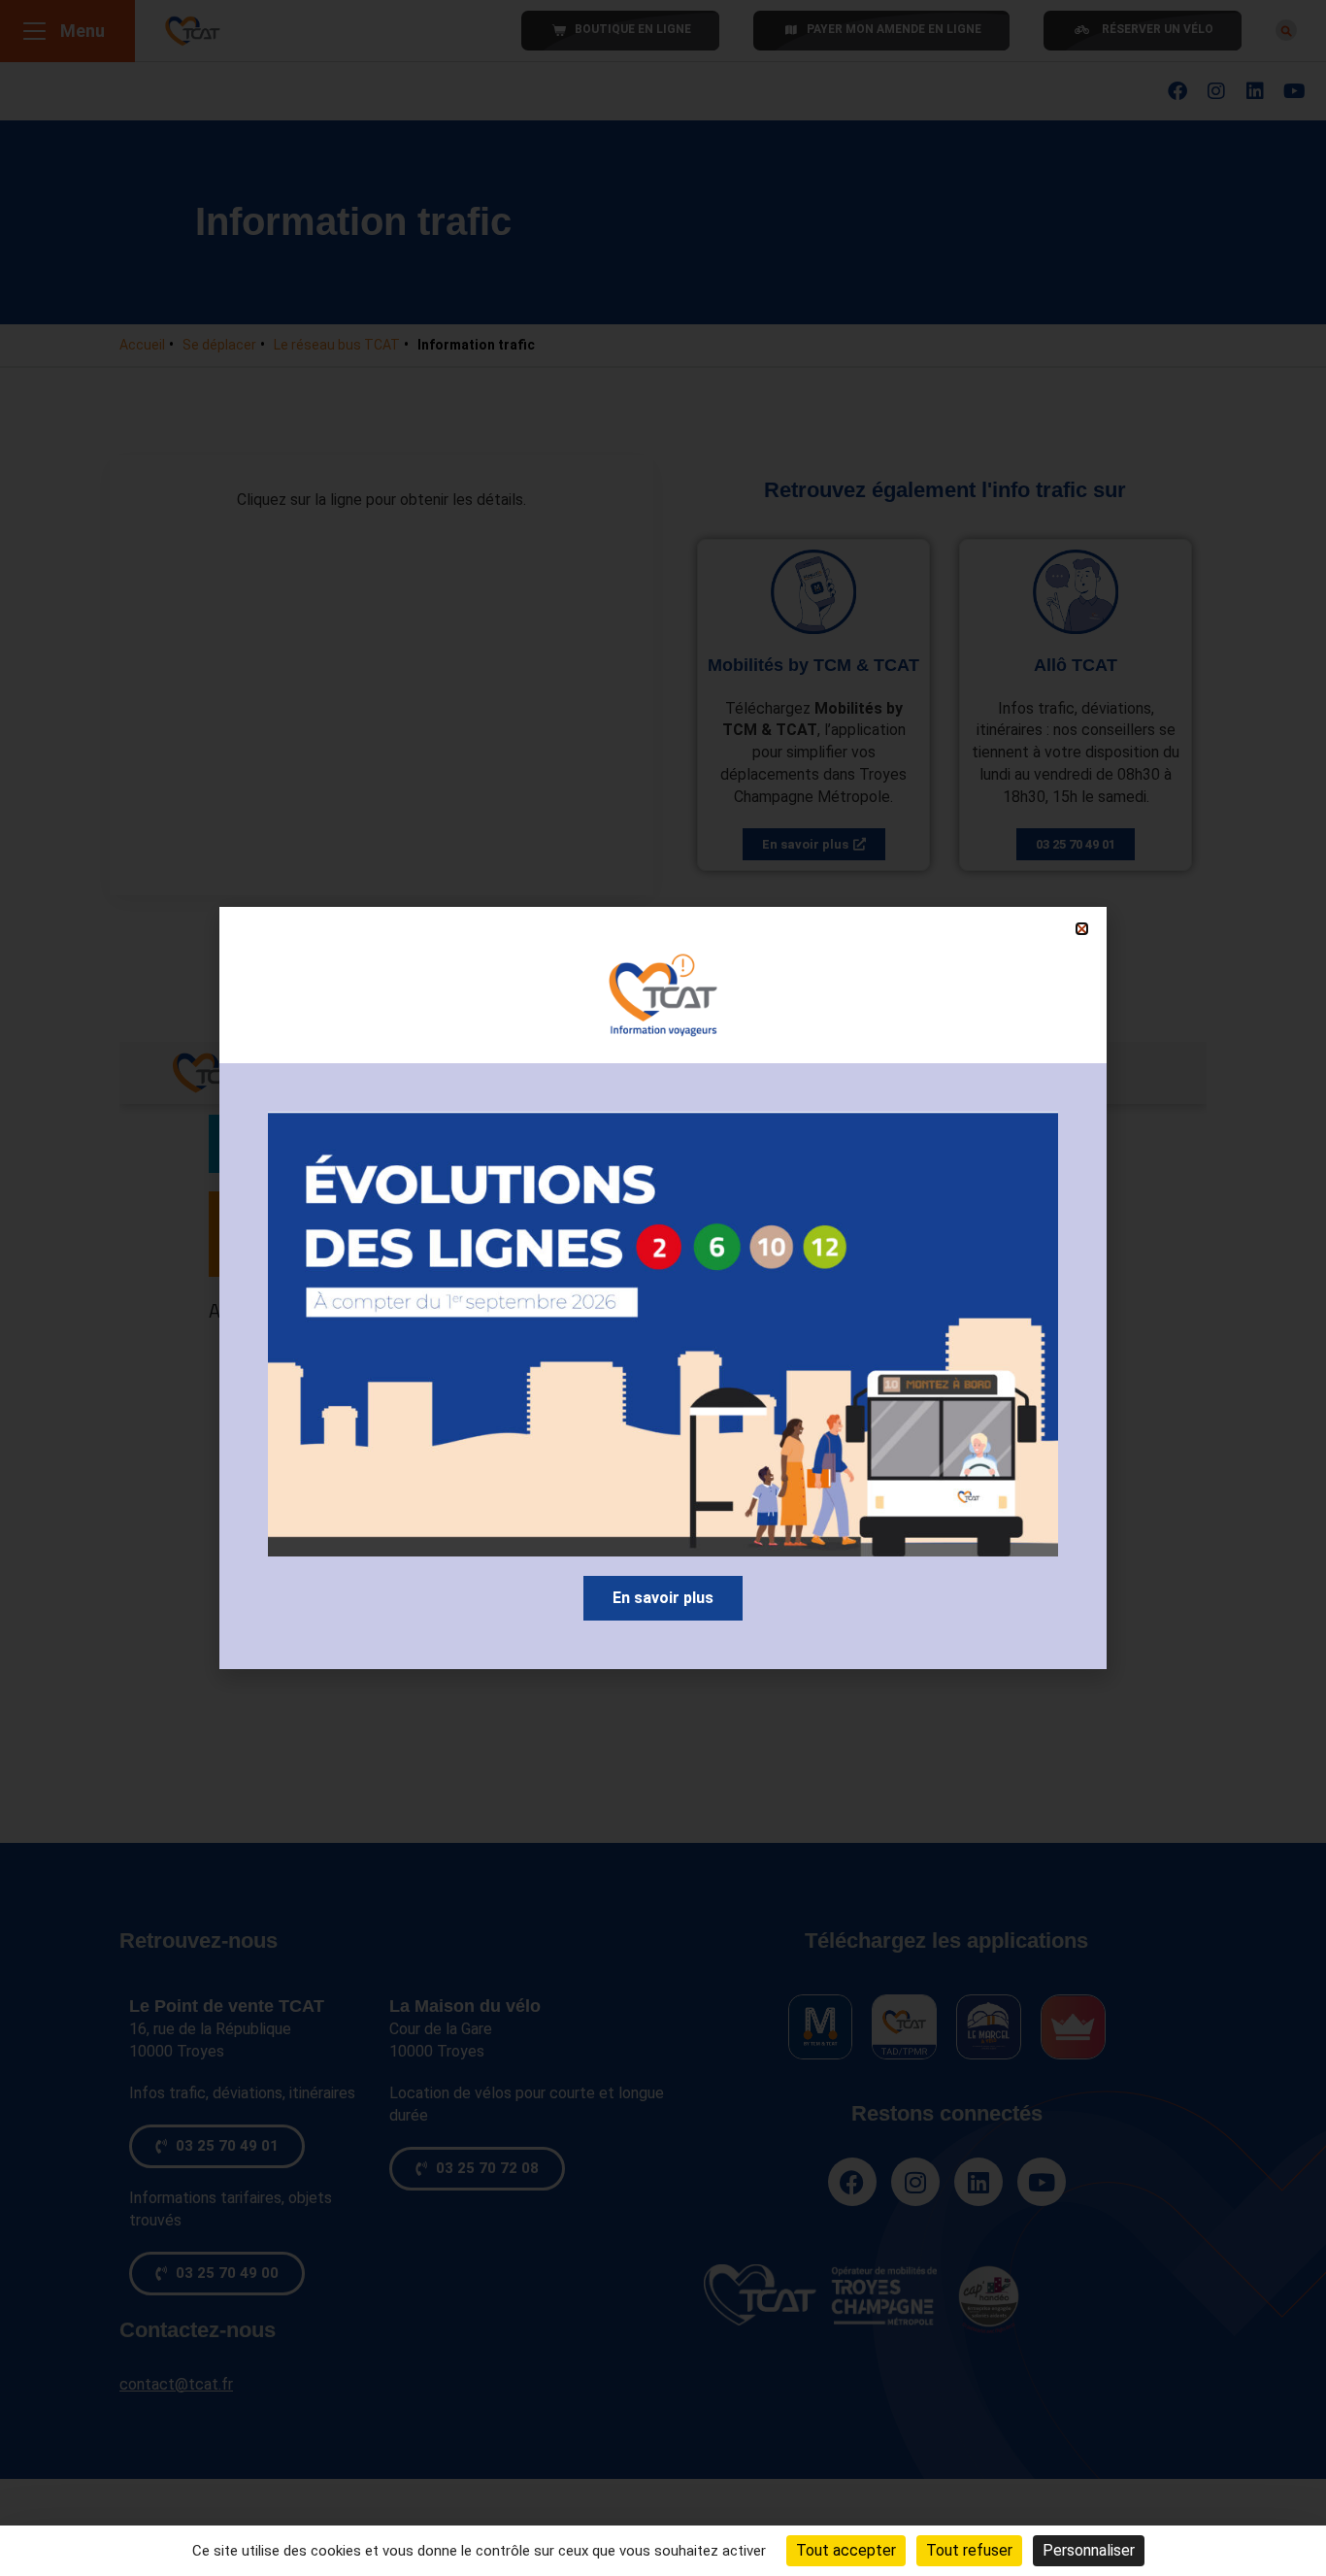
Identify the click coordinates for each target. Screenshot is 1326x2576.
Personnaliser (1089, 2550)
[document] (663, 1288)
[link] (663, 1598)
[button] (1082, 929)
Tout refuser (969, 2550)
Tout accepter (846, 2550)
